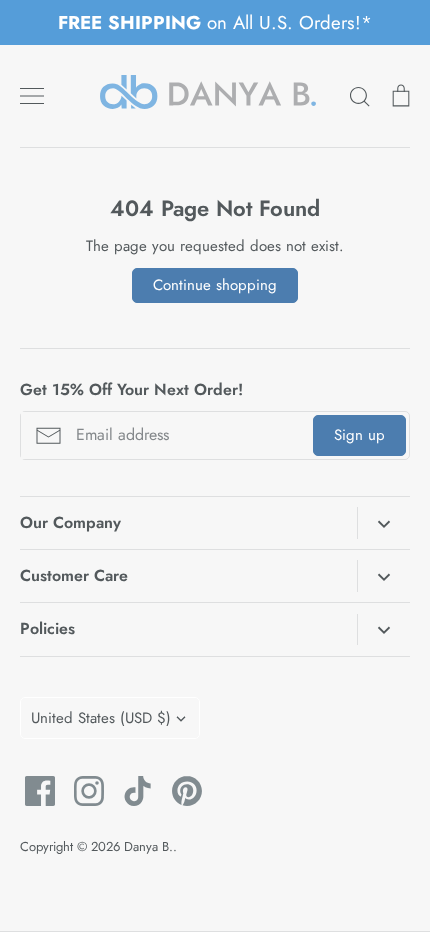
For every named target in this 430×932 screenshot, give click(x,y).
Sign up (359, 435)
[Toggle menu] (32, 96)
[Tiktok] (130, 791)
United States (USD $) (101, 718)
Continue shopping (215, 285)
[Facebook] (32, 791)
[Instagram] (81, 791)
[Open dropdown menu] (383, 523)
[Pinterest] (179, 791)
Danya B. (148, 846)
